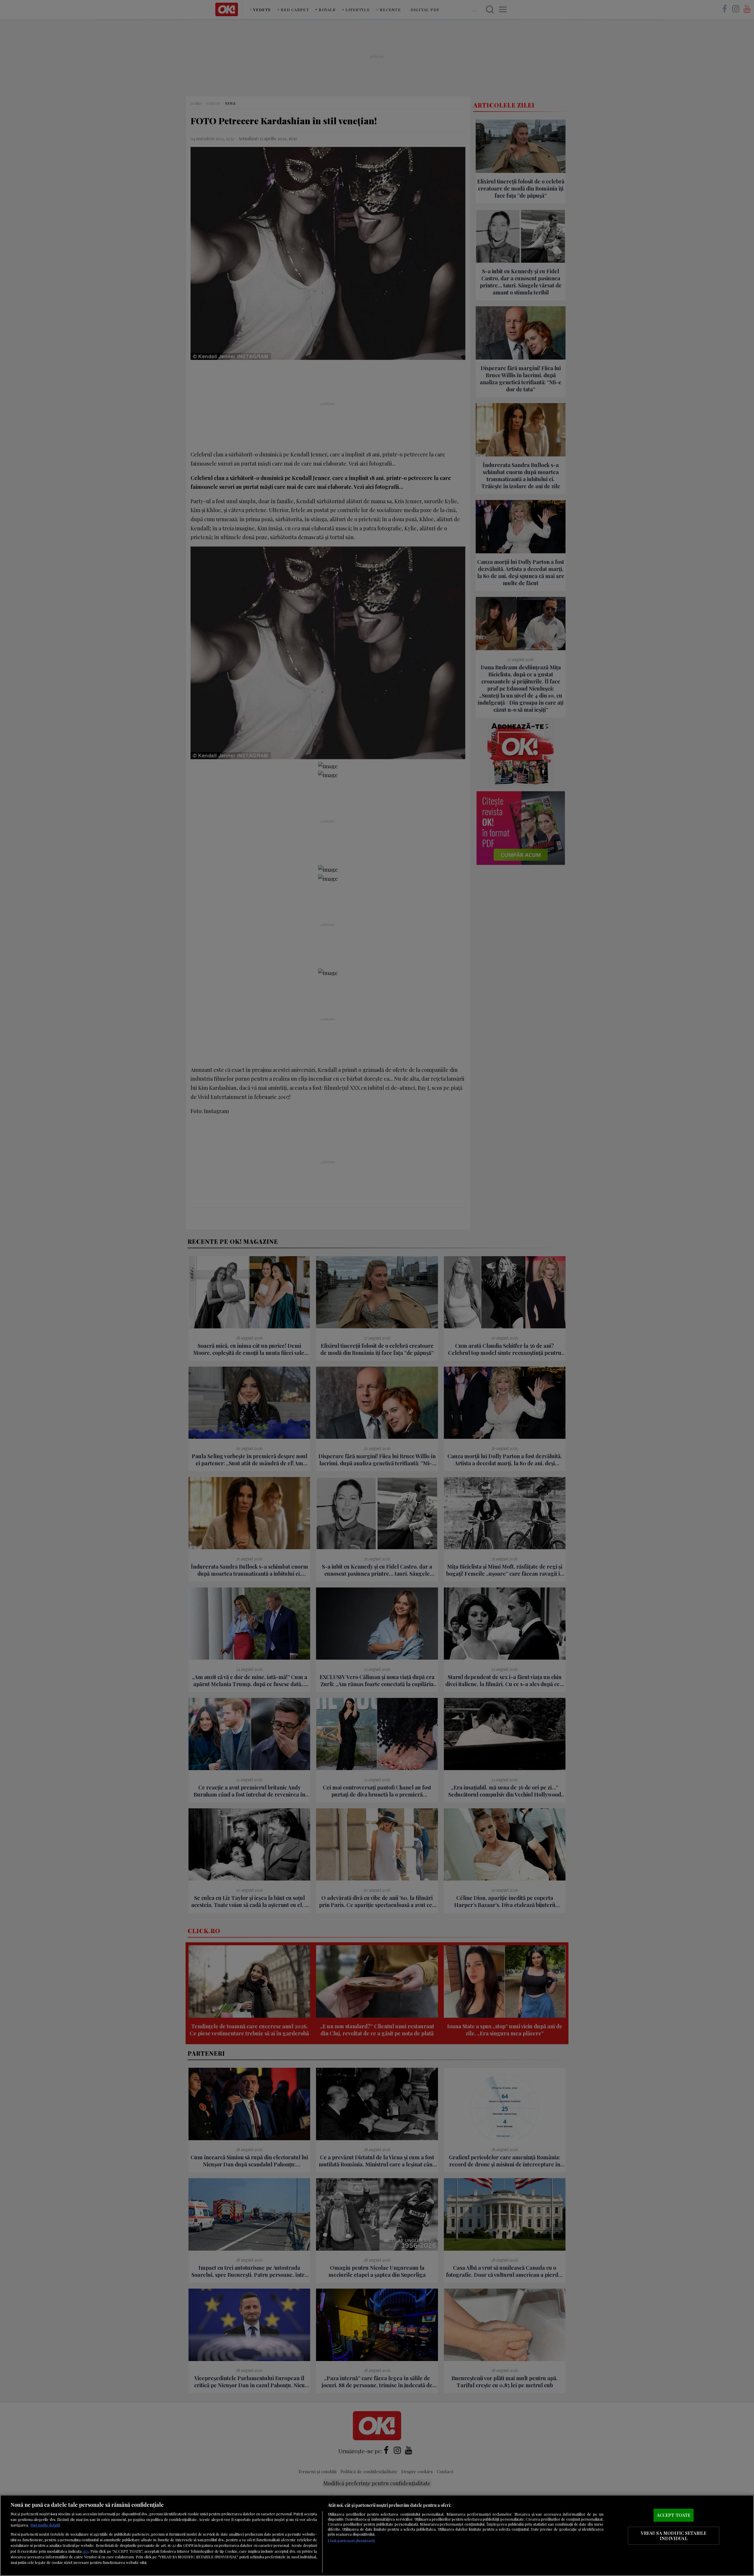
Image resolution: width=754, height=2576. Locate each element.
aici (85, 2551)
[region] (377, 2535)
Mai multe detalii (45, 2525)
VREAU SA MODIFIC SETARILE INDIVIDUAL (674, 2536)
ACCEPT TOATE (674, 2515)
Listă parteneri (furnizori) (351, 2541)
